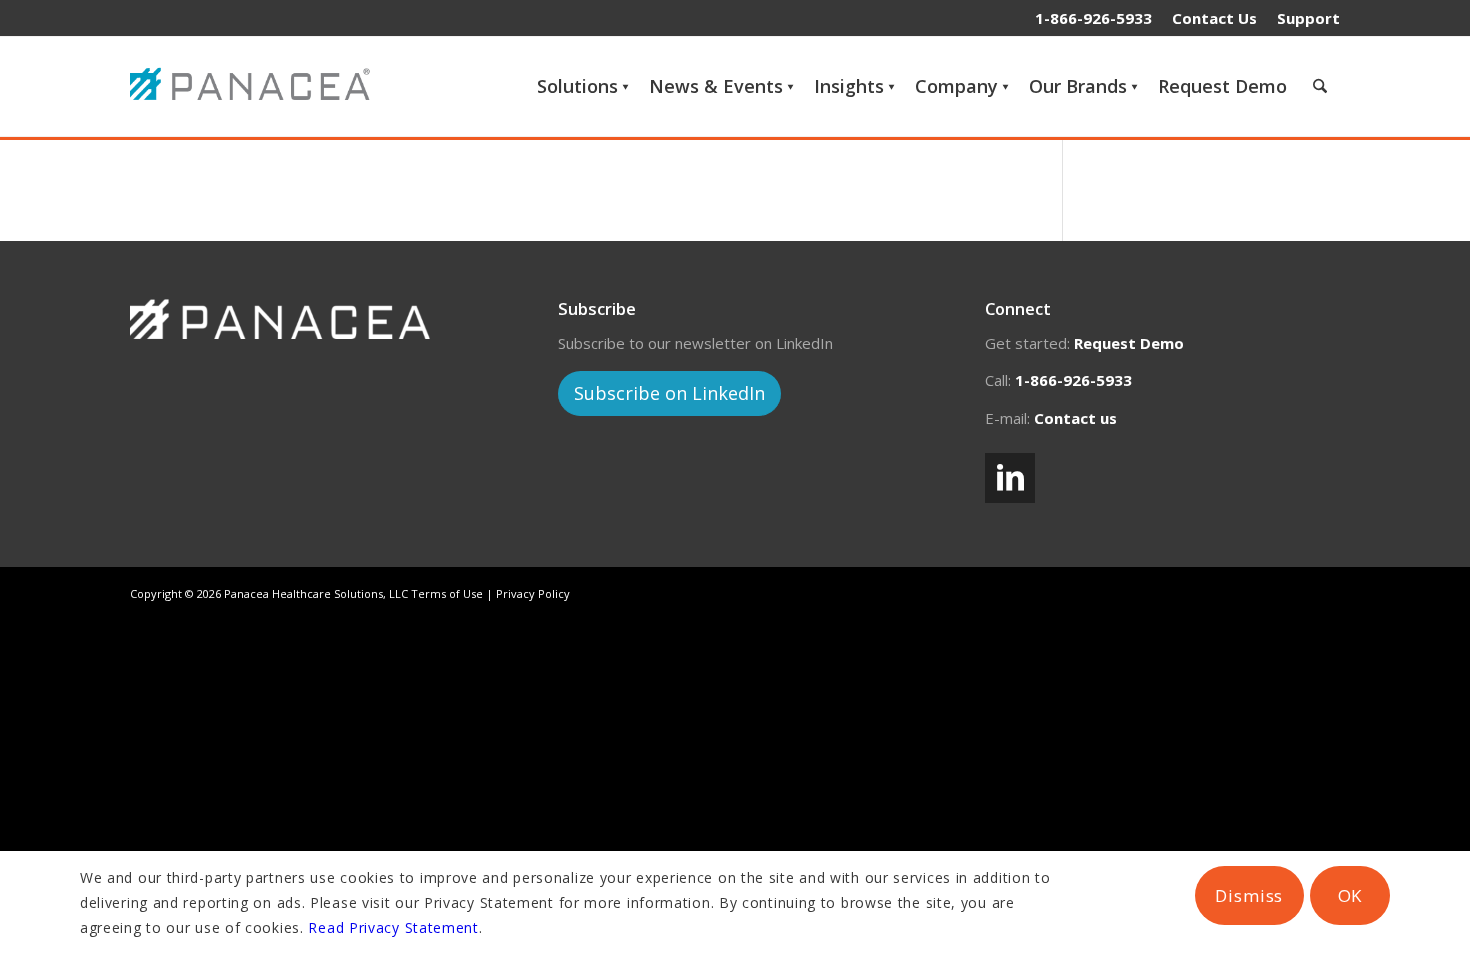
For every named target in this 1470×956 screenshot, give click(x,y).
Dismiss (1249, 895)
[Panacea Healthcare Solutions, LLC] (255, 86)
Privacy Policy (533, 593)
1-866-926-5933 (1093, 18)
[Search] (1320, 86)
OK (1350, 895)
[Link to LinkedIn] (1010, 478)
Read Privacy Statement (393, 927)
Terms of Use (447, 593)
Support (1308, 18)
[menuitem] (1214, 18)
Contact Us (1214, 18)
